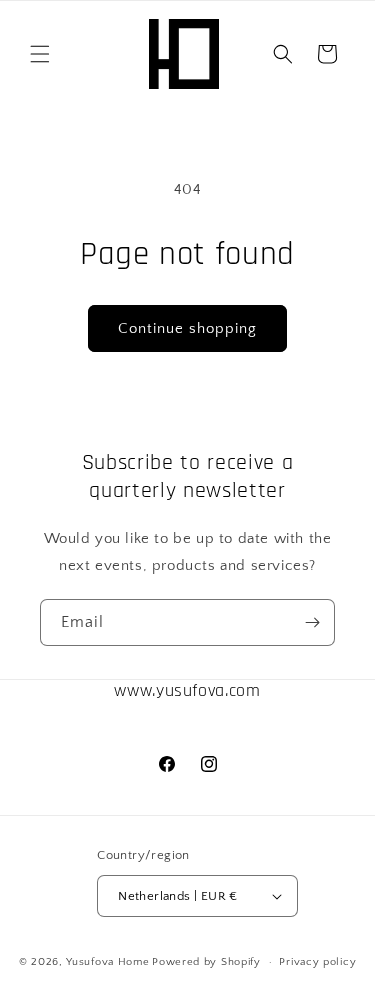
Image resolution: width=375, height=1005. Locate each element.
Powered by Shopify (206, 962)
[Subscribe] (312, 622)
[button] (40, 54)
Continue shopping (187, 328)
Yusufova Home (107, 962)
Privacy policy (317, 962)
